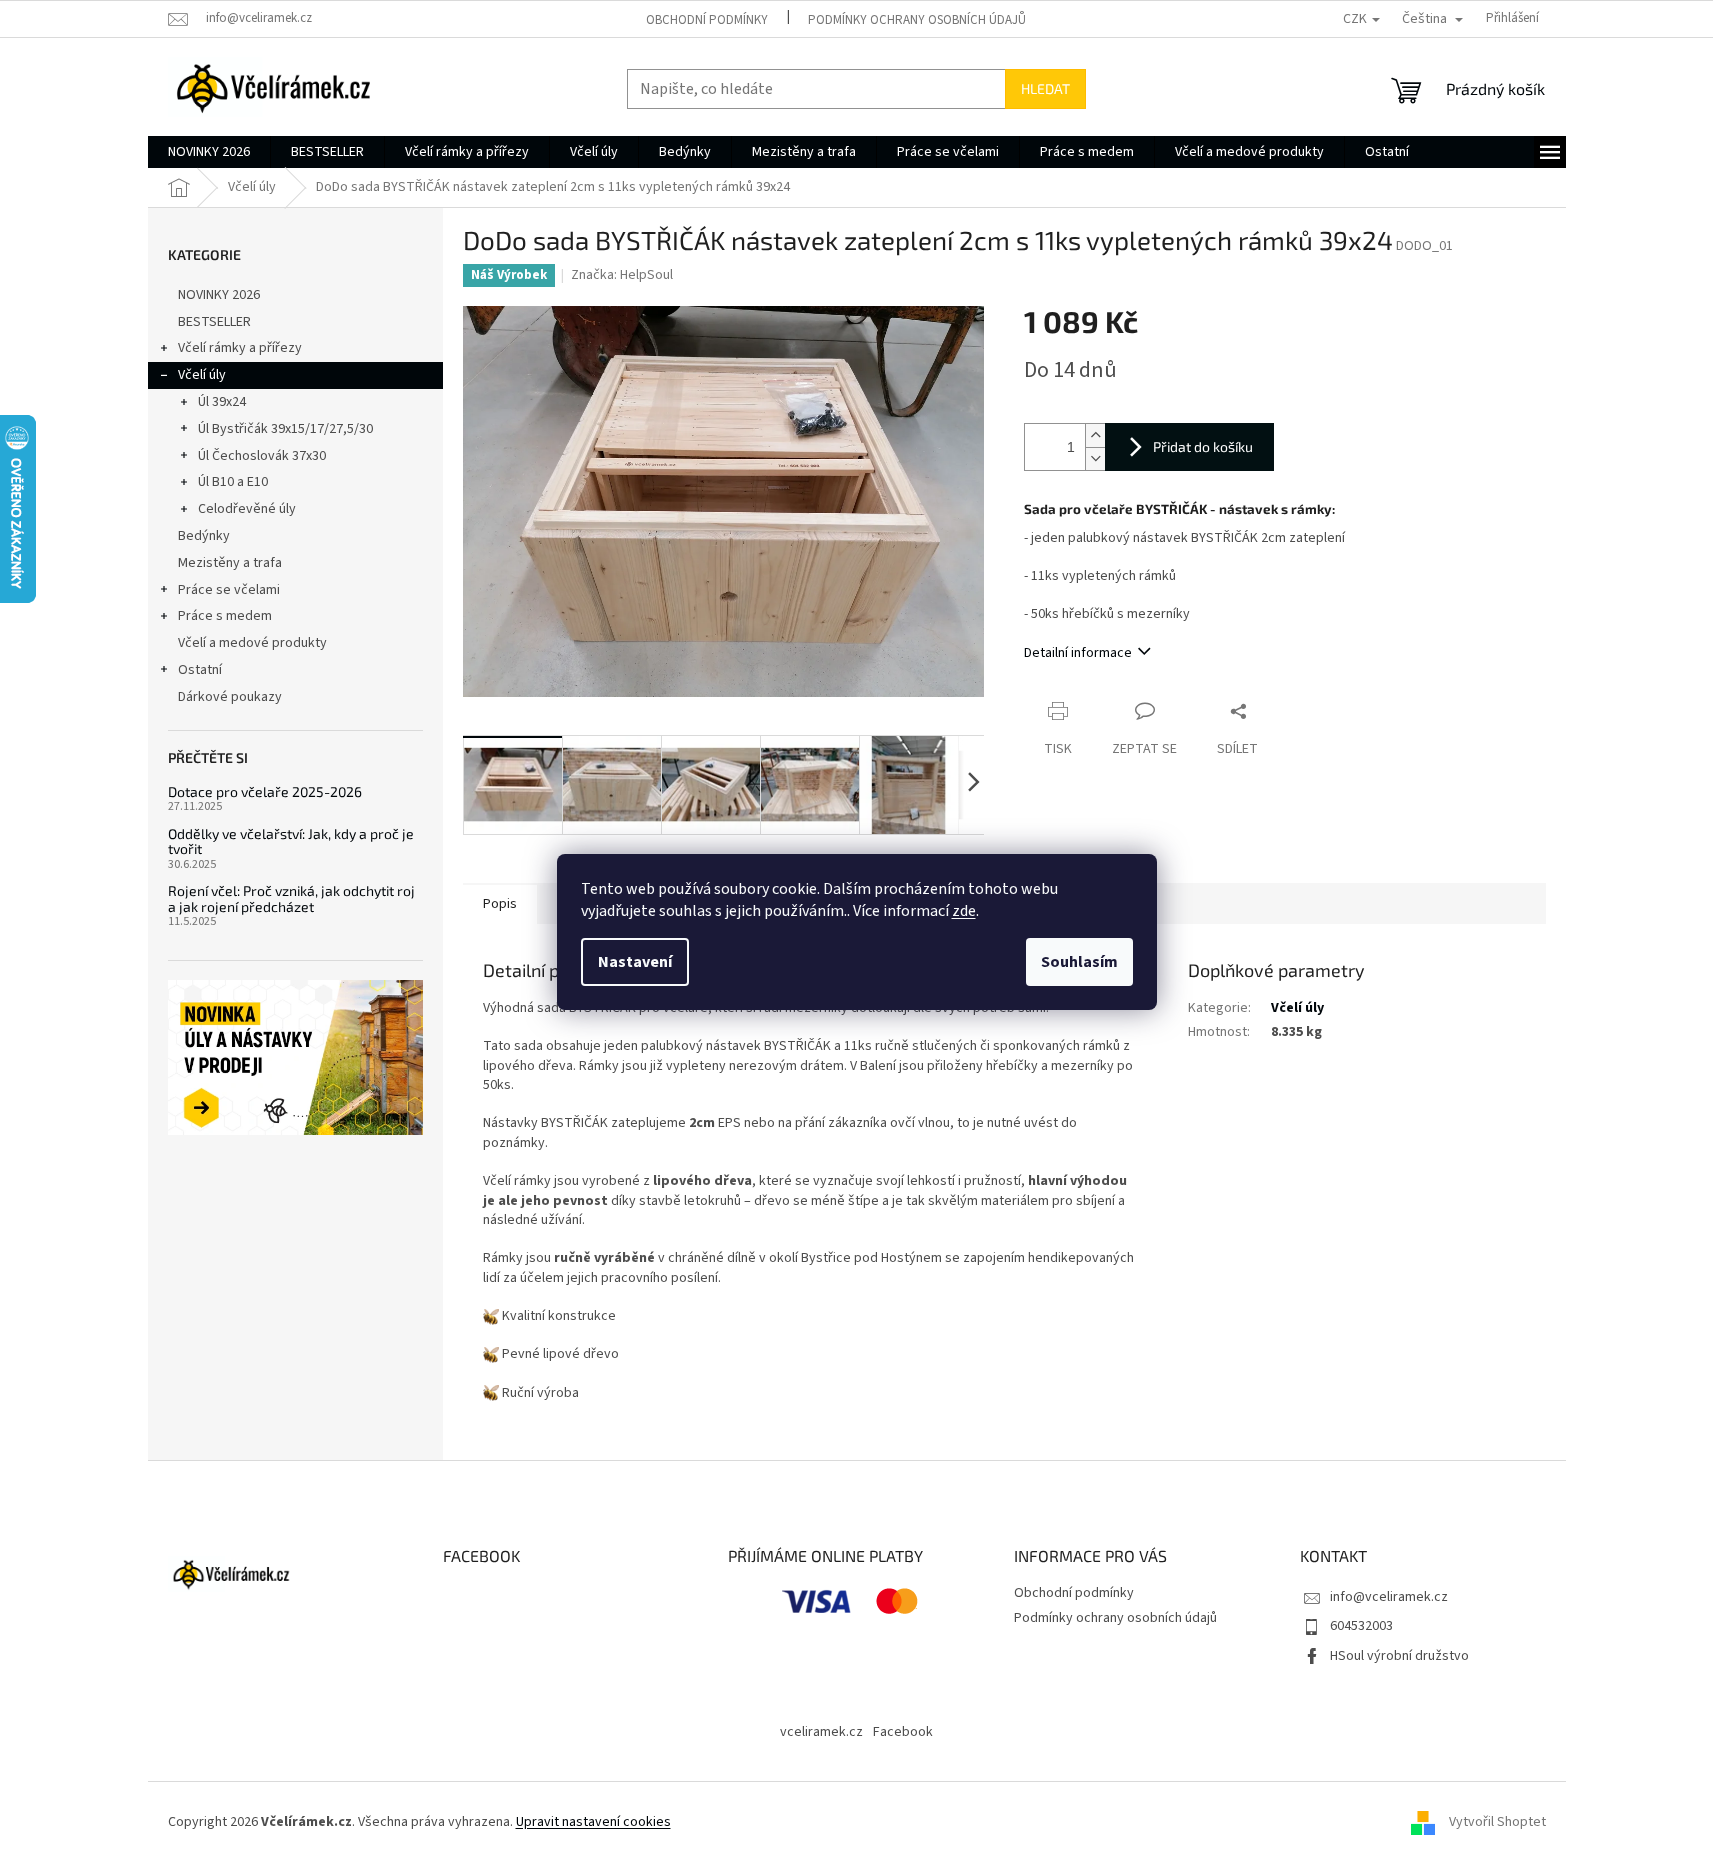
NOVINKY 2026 (219, 295)
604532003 (1361, 1626)
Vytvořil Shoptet (1497, 1822)
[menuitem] (209, 152)
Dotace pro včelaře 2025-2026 (265, 791)
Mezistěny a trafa (230, 563)
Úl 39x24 (222, 402)
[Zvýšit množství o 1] (1095, 435)
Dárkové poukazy (230, 697)
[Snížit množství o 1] (1095, 458)
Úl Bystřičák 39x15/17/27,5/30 (285, 429)
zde (964, 911)
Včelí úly (202, 375)
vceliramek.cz (821, 1732)
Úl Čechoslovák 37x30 (262, 456)
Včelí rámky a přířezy (240, 348)
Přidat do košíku (1203, 446)
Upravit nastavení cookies (593, 1822)
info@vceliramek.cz (1389, 1597)
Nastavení (635, 962)
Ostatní (200, 670)
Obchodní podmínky (707, 20)
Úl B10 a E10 (233, 482)
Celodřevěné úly (247, 509)
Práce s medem (225, 616)
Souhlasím (1079, 962)
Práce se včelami (229, 590)
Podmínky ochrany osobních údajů (917, 20)
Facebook (903, 1732)
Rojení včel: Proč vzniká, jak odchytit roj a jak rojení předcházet (291, 898)
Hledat (1045, 88)
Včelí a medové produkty (252, 643)
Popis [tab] (500, 904)
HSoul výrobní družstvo (1399, 1656)
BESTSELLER (214, 322)
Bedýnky (204, 536)
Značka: (622, 275)
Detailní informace (1078, 653)
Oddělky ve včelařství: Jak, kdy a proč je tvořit (291, 841)
